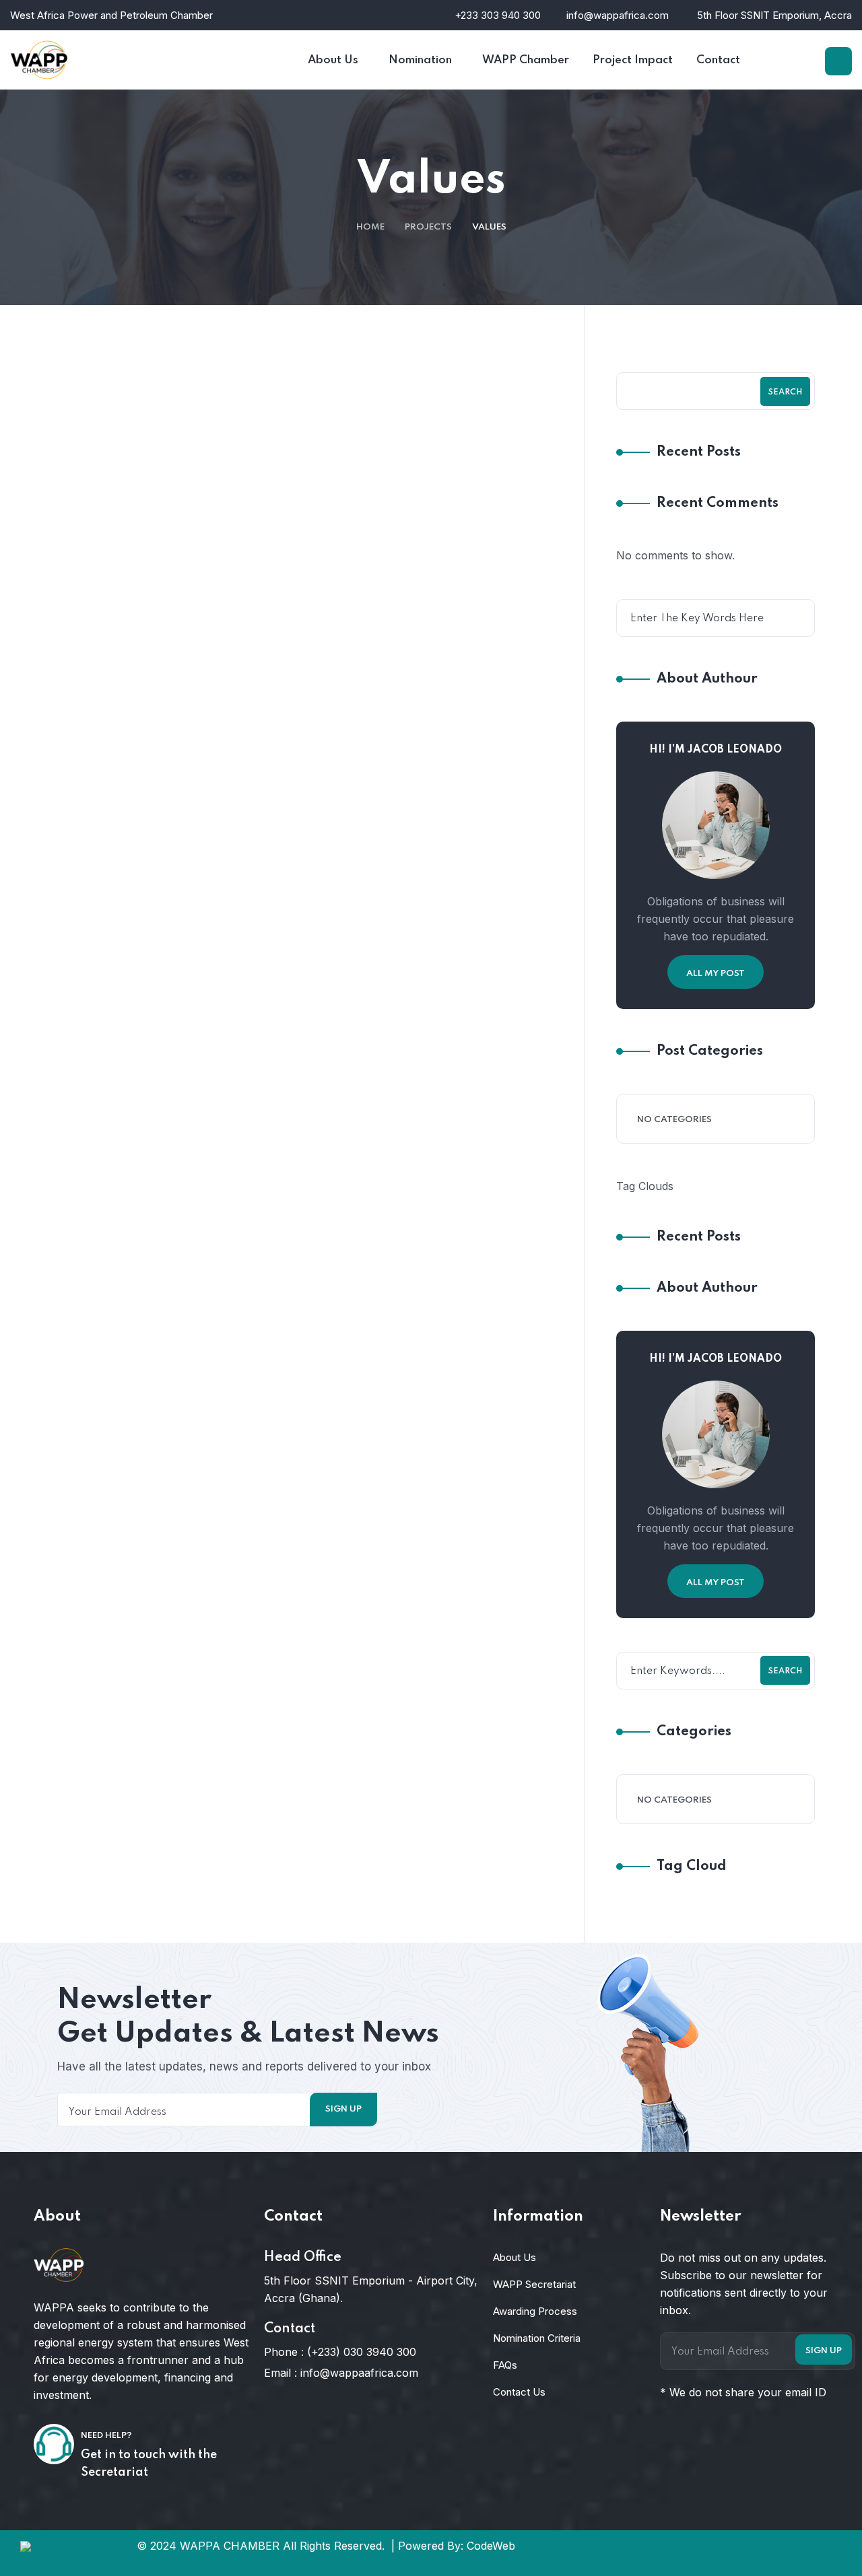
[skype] (752, 2550)
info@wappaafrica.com (359, 2373)
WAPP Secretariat (534, 2284)
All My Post (716, 974)
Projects (428, 227)
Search (785, 392)
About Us (515, 2257)
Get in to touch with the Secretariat (149, 2464)
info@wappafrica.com (618, 15)
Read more (303, 669)
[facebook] (677, 2550)
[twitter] (715, 2550)
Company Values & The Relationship (369, 1574)
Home (370, 227)
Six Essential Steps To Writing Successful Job (395, 510)
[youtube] (826, 2550)
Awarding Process (535, 2311)
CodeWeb (491, 2546)
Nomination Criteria (537, 2338)
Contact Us (519, 2392)
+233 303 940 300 (498, 15)
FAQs (505, 2365)
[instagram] (789, 2550)
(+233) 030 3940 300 (362, 2352)
